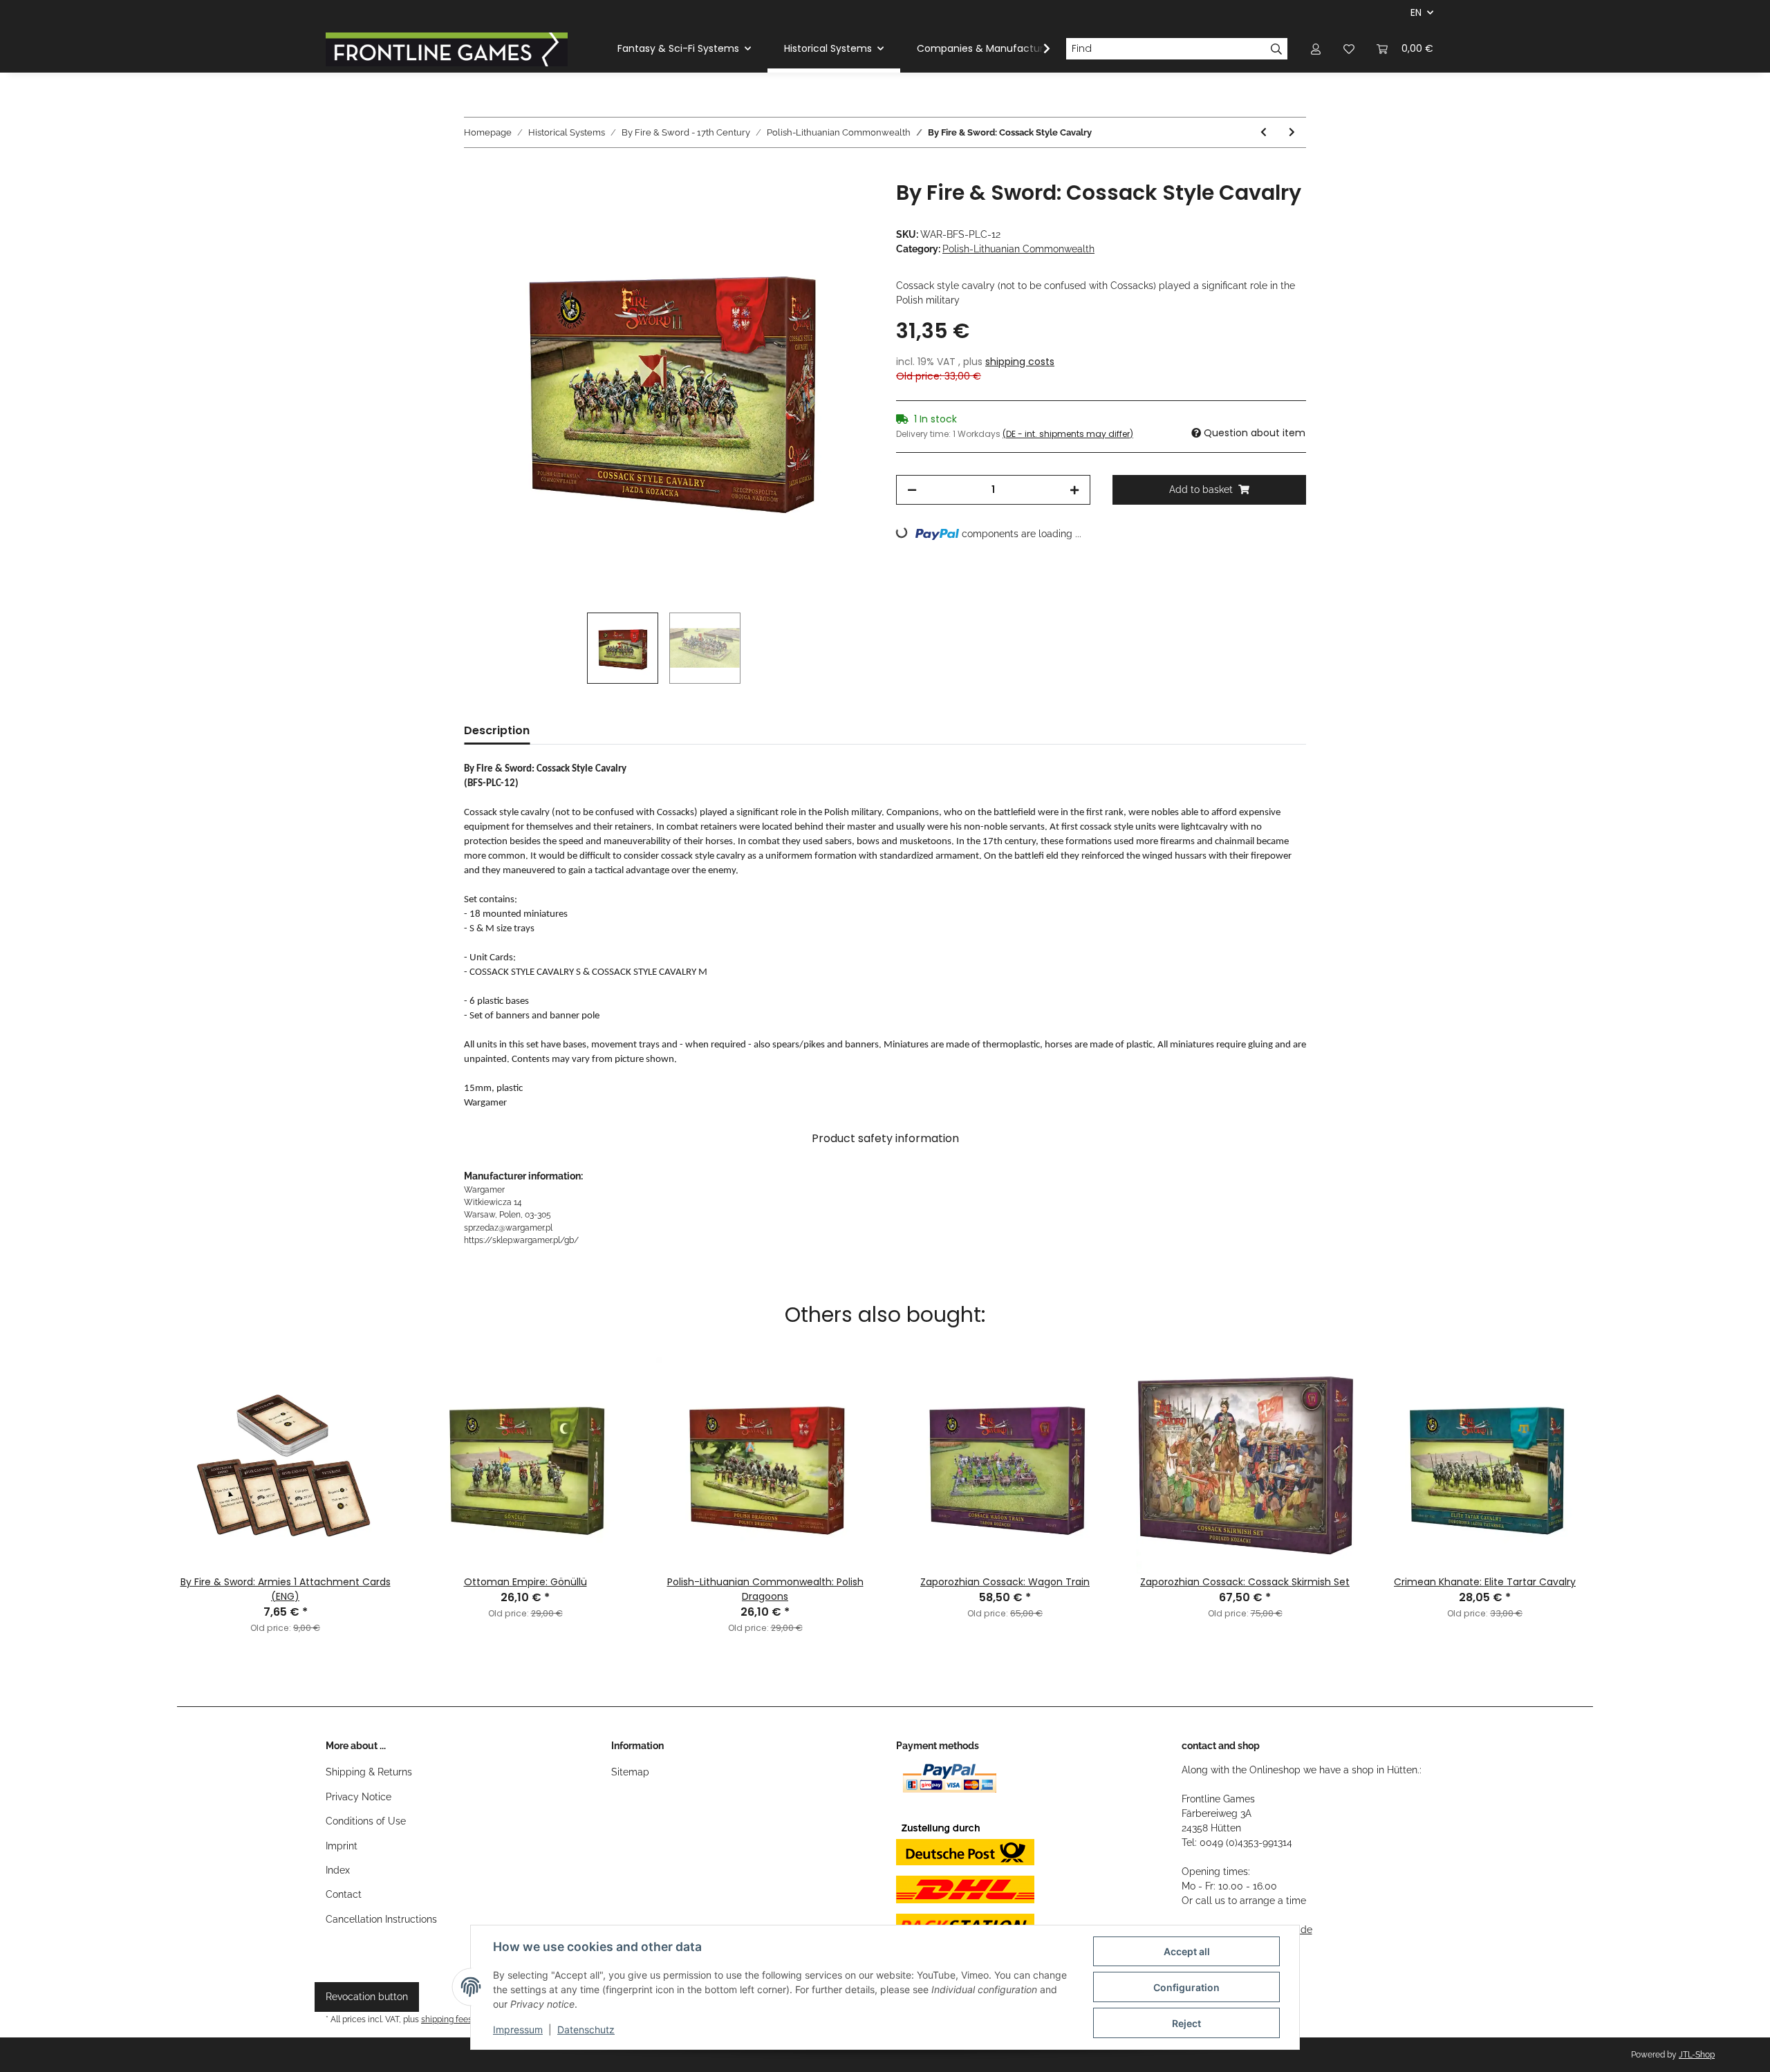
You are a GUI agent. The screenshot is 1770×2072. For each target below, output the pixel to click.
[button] (1316, 49)
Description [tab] (497, 730)
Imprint (342, 1846)
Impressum (518, 2029)
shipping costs (1020, 362)
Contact (344, 1894)
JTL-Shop (1697, 2055)
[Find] (1277, 49)
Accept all (1187, 1951)
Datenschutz (586, 2029)
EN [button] (1416, 12)
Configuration (1186, 1987)
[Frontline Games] (447, 49)
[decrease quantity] (912, 490)
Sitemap (630, 1772)
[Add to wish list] (845, 207)
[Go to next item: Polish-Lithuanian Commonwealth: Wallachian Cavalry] (1292, 132)
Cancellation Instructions (381, 1919)
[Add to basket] (475, 173)
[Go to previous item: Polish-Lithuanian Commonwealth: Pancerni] (1264, 132)
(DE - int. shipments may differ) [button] (1068, 434)
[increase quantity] (1074, 490)
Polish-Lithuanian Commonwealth (1018, 249)
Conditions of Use (366, 1821)
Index (338, 1870)
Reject (1186, 2023)
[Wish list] (1349, 49)
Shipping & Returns (369, 1772)
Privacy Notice (358, 1797)
